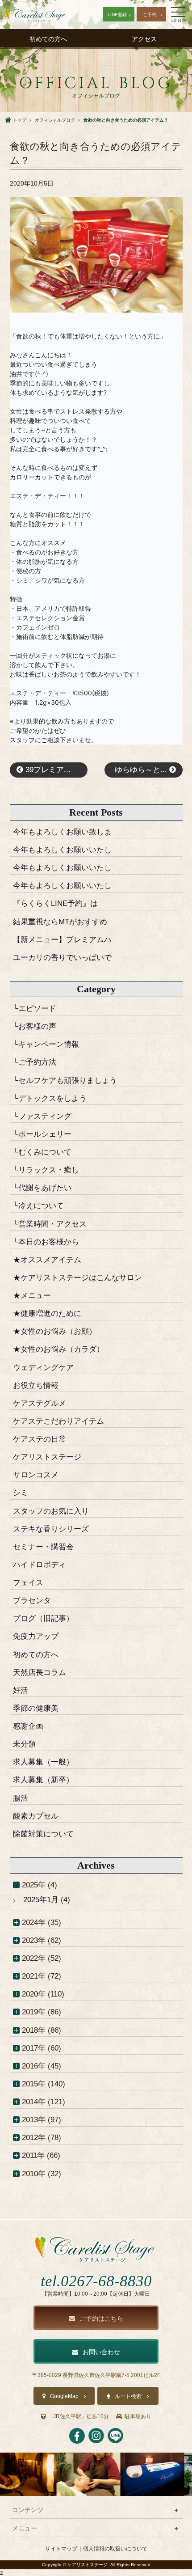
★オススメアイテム (47, 1260)
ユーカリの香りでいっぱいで (62, 957)
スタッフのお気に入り (51, 1511)
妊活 (21, 1690)
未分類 (24, 1744)
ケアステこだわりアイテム (58, 1421)
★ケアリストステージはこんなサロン (77, 1277)
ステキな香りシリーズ (51, 1529)
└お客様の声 (35, 1026)
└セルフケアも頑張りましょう (65, 1080)
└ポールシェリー (42, 1134)
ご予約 (150, 15)
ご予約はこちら (101, 2318)
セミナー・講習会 (43, 1547)
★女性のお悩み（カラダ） (58, 1349)
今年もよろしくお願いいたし (62, 850)
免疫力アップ (36, 1636)
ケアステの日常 (40, 1439)
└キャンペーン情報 (46, 1044)
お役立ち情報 (36, 1385)
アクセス (144, 39)
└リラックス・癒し (46, 1170)
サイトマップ (61, 2549)
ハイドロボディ (40, 1565)
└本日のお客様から (46, 1242)
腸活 (21, 1798)
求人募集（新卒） (43, 1780)
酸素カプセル (36, 1816)
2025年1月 (41, 1899)
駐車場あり (138, 2416)
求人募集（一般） (43, 1762)
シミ (21, 1493)
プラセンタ (32, 1600)
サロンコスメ (36, 1475)
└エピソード (35, 1008)
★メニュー (32, 1295)
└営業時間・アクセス (50, 1224)
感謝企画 (28, 1726)
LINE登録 (117, 15)
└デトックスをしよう (50, 1098)
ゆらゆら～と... (142, 770)
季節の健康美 (36, 1708)
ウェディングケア (43, 1367)
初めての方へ (48, 39)
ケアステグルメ (40, 1403)
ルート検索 (128, 2396)
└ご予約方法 (35, 1062)
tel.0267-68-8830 (96, 2281)
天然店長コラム (40, 1672)
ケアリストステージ (47, 1457)
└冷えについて (38, 1206)
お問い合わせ (101, 2352)
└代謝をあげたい (42, 1188)
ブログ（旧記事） (43, 1618)
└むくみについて (42, 1152)
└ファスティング (42, 1116)
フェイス (28, 1582)
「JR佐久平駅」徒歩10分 (78, 2416)
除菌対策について (43, 1834)
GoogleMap (64, 2396)
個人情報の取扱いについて (115, 2549)
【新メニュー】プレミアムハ (62, 939)
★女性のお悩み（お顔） (55, 1331)
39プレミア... (47, 770)
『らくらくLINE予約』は (55, 903)
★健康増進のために (47, 1313)
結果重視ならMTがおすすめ (60, 922)
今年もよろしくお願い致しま (62, 832)
